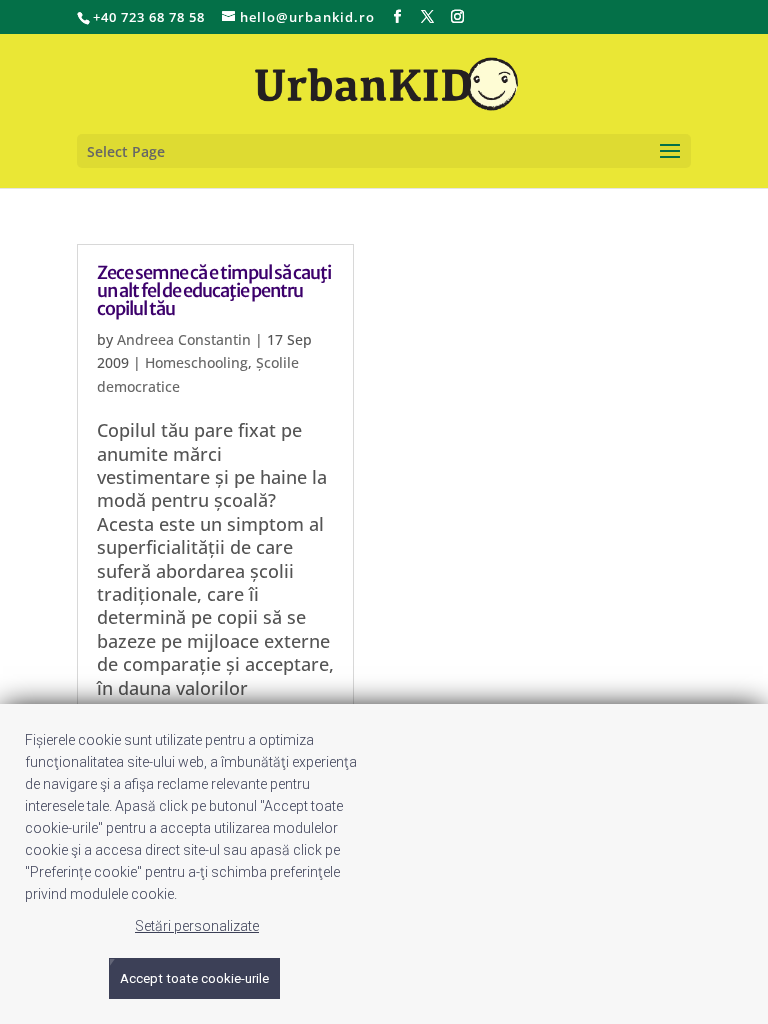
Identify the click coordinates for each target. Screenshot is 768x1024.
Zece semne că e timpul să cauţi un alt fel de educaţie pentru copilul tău (214, 290)
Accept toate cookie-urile (194, 978)
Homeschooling (196, 362)
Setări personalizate (197, 926)
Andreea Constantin (184, 339)
